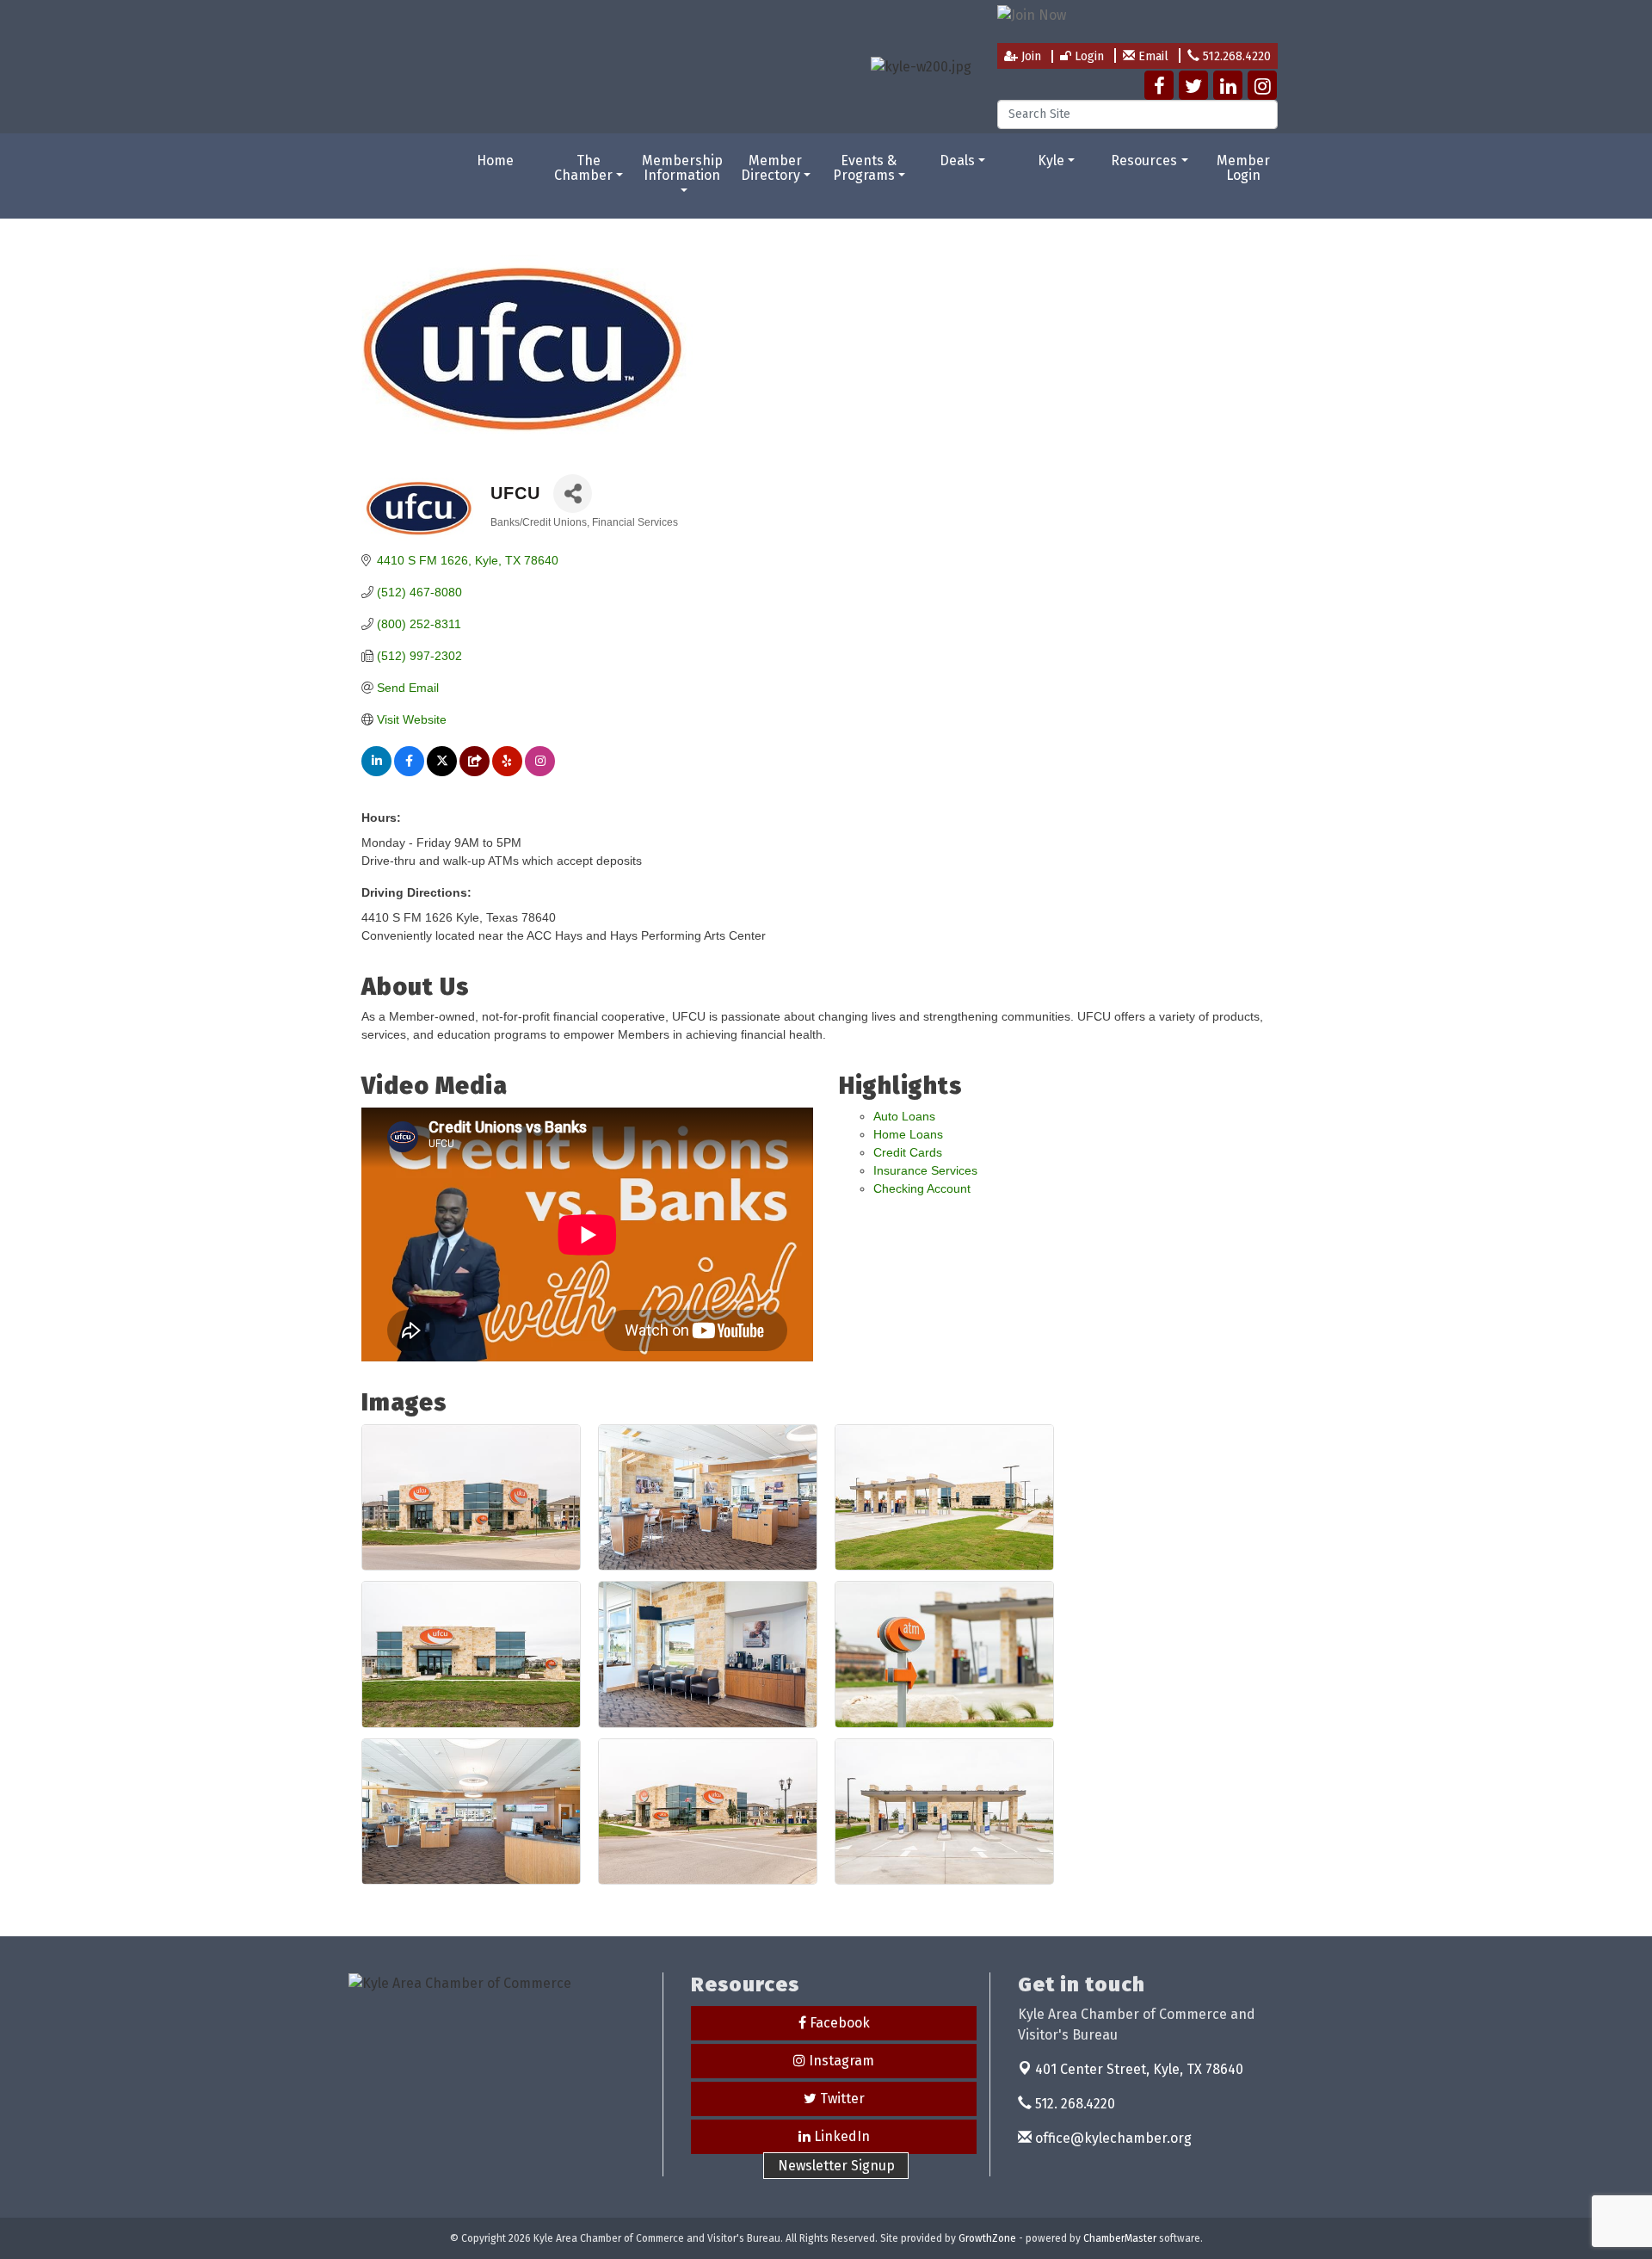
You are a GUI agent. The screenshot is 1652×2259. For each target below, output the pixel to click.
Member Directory (772, 168)
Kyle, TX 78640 (1139, 2069)
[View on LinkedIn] (376, 772)
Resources (1144, 160)
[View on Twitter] (442, 772)
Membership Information (682, 168)
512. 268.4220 (1073, 2104)
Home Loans (908, 1134)
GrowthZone (987, 2238)
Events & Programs (865, 168)
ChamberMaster (1120, 2238)
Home (495, 160)
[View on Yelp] (507, 772)
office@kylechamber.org (1112, 2138)
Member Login (1243, 168)
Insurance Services (925, 1170)
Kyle (1051, 160)
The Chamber (583, 168)
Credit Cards (908, 1152)
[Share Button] (573, 494)
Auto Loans (904, 1116)
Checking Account (922, 1188)
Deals (957, 160)
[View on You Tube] (475, 772)
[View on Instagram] (540, 772)
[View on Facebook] (409, 772)
